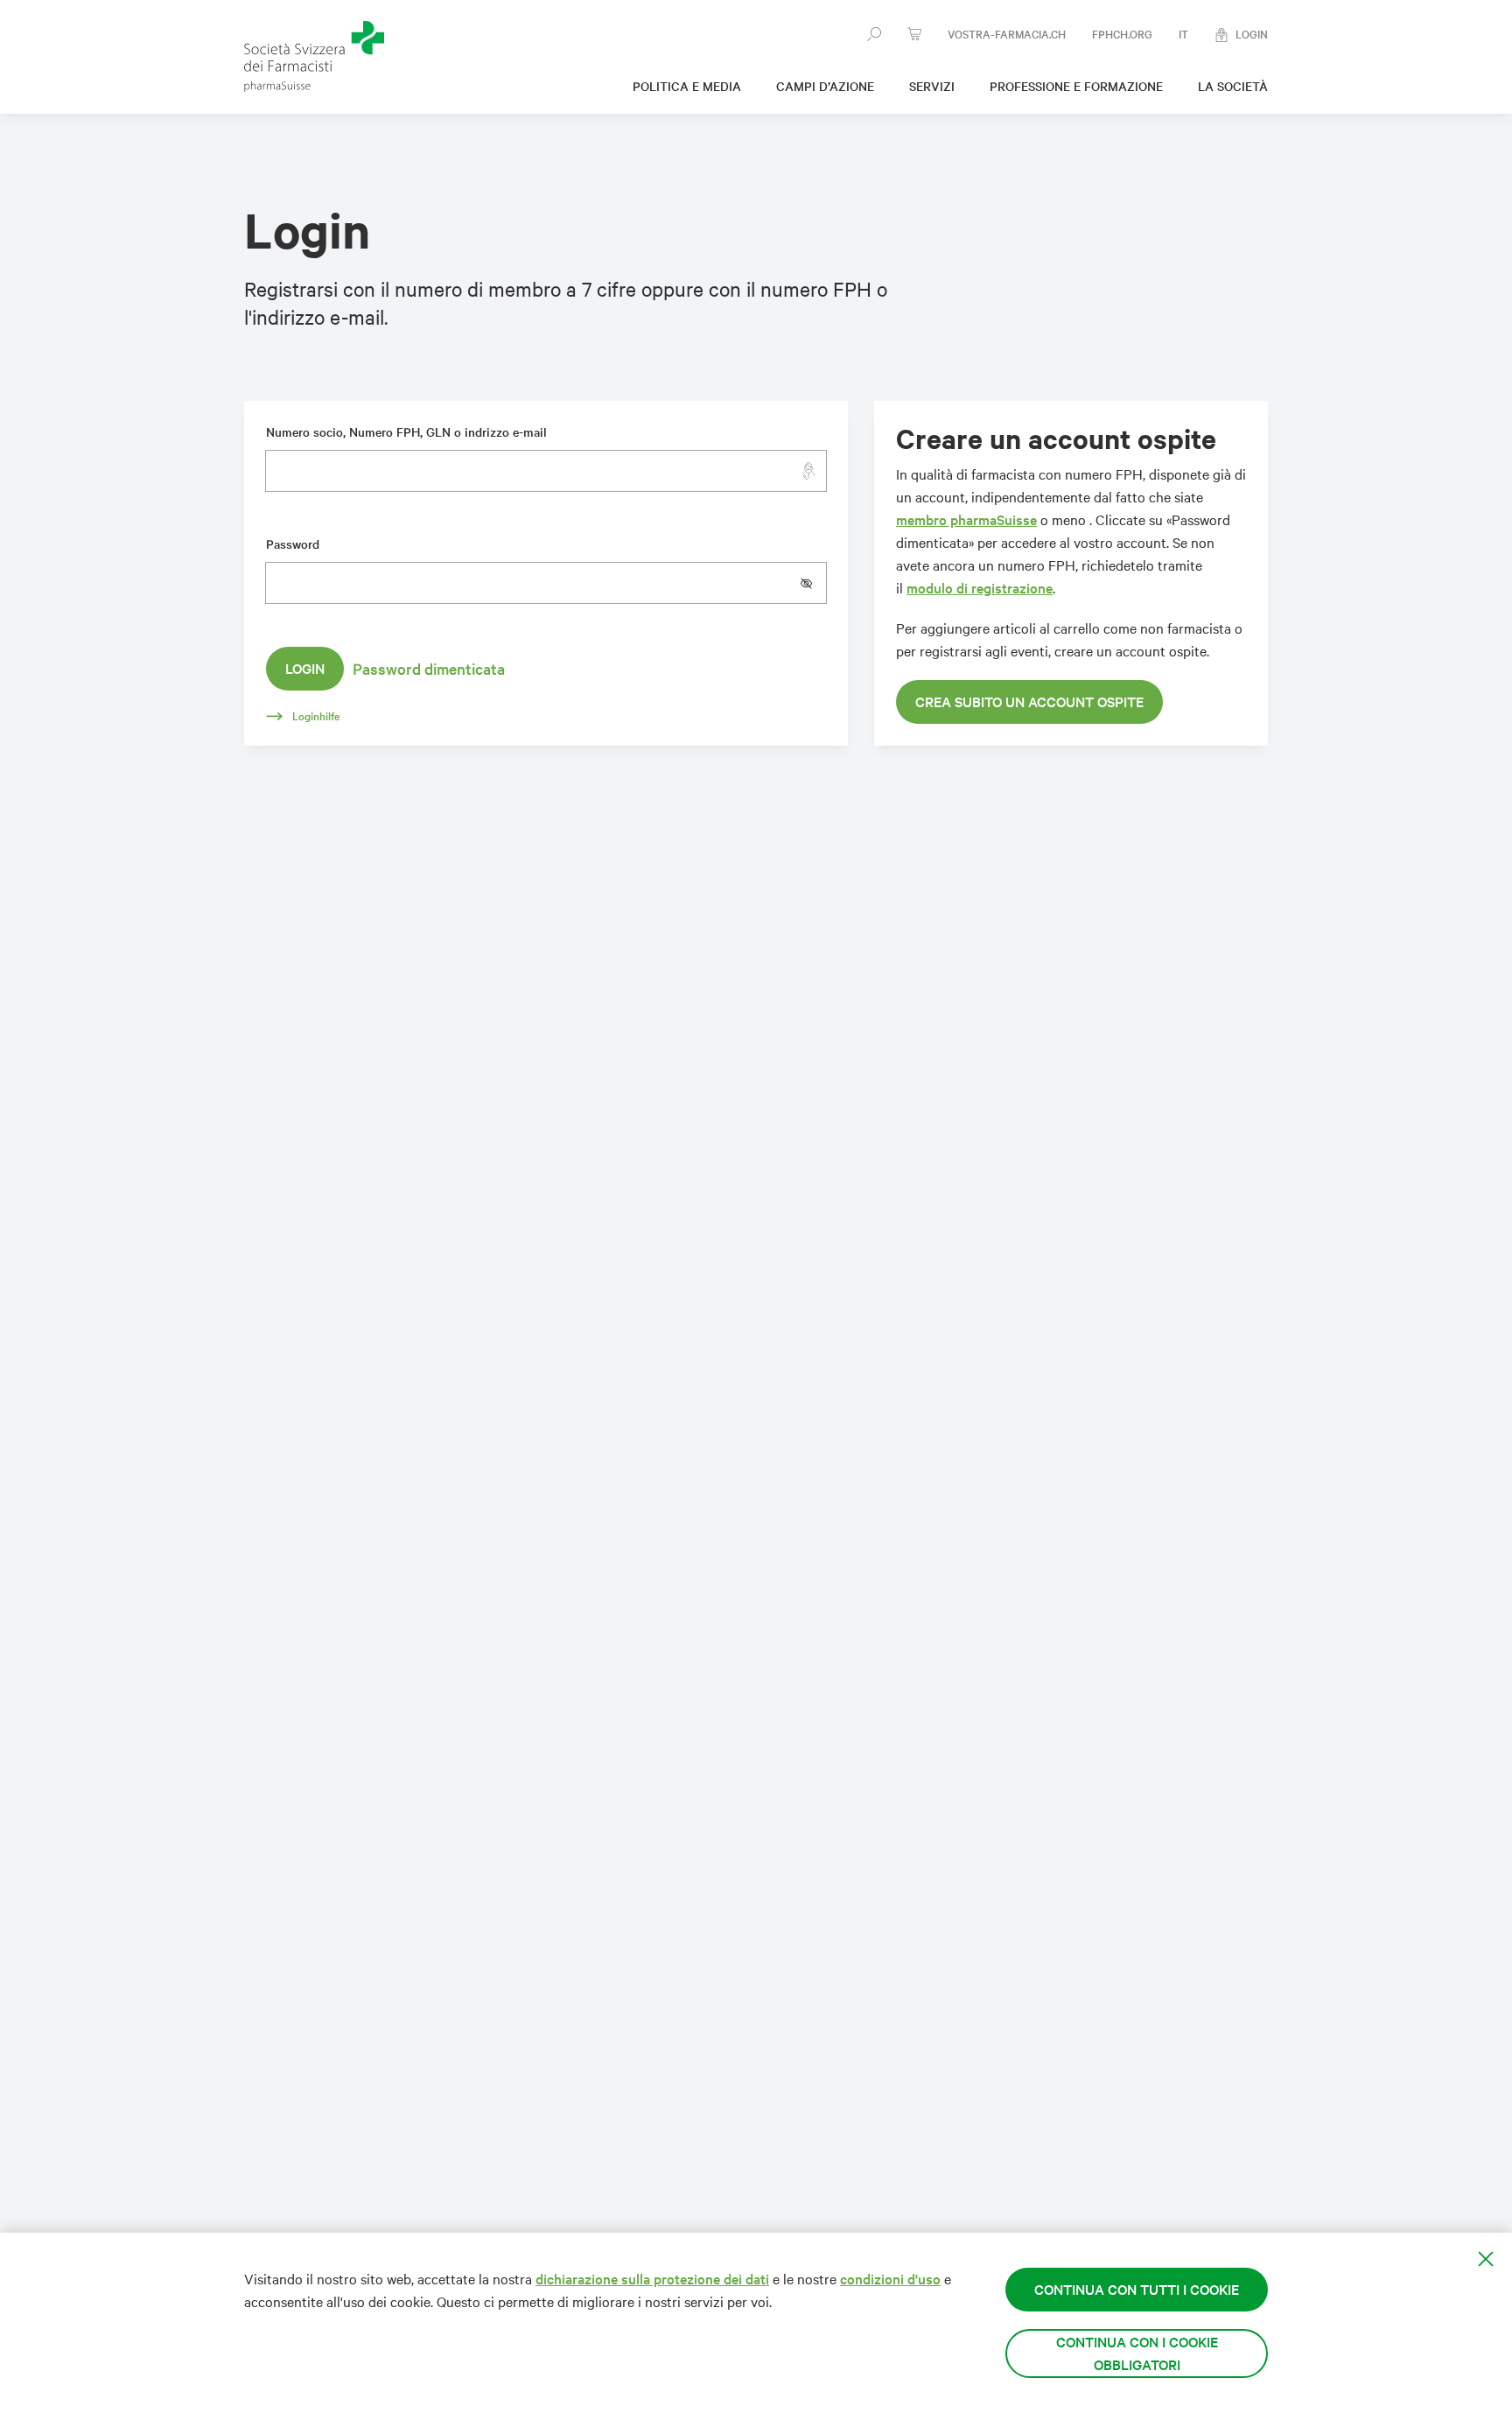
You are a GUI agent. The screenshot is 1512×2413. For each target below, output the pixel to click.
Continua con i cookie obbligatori (1137, 2353)
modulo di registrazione (980, 588)
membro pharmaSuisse (966, 519)
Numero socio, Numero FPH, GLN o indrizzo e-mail (406, 432)
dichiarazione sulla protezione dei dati (652, 2279)
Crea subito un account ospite (1029, 701)
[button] (813, 583)
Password (293, 544)
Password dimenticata (429, 669)
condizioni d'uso (890, 2279)
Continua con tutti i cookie (1137, 2289)
